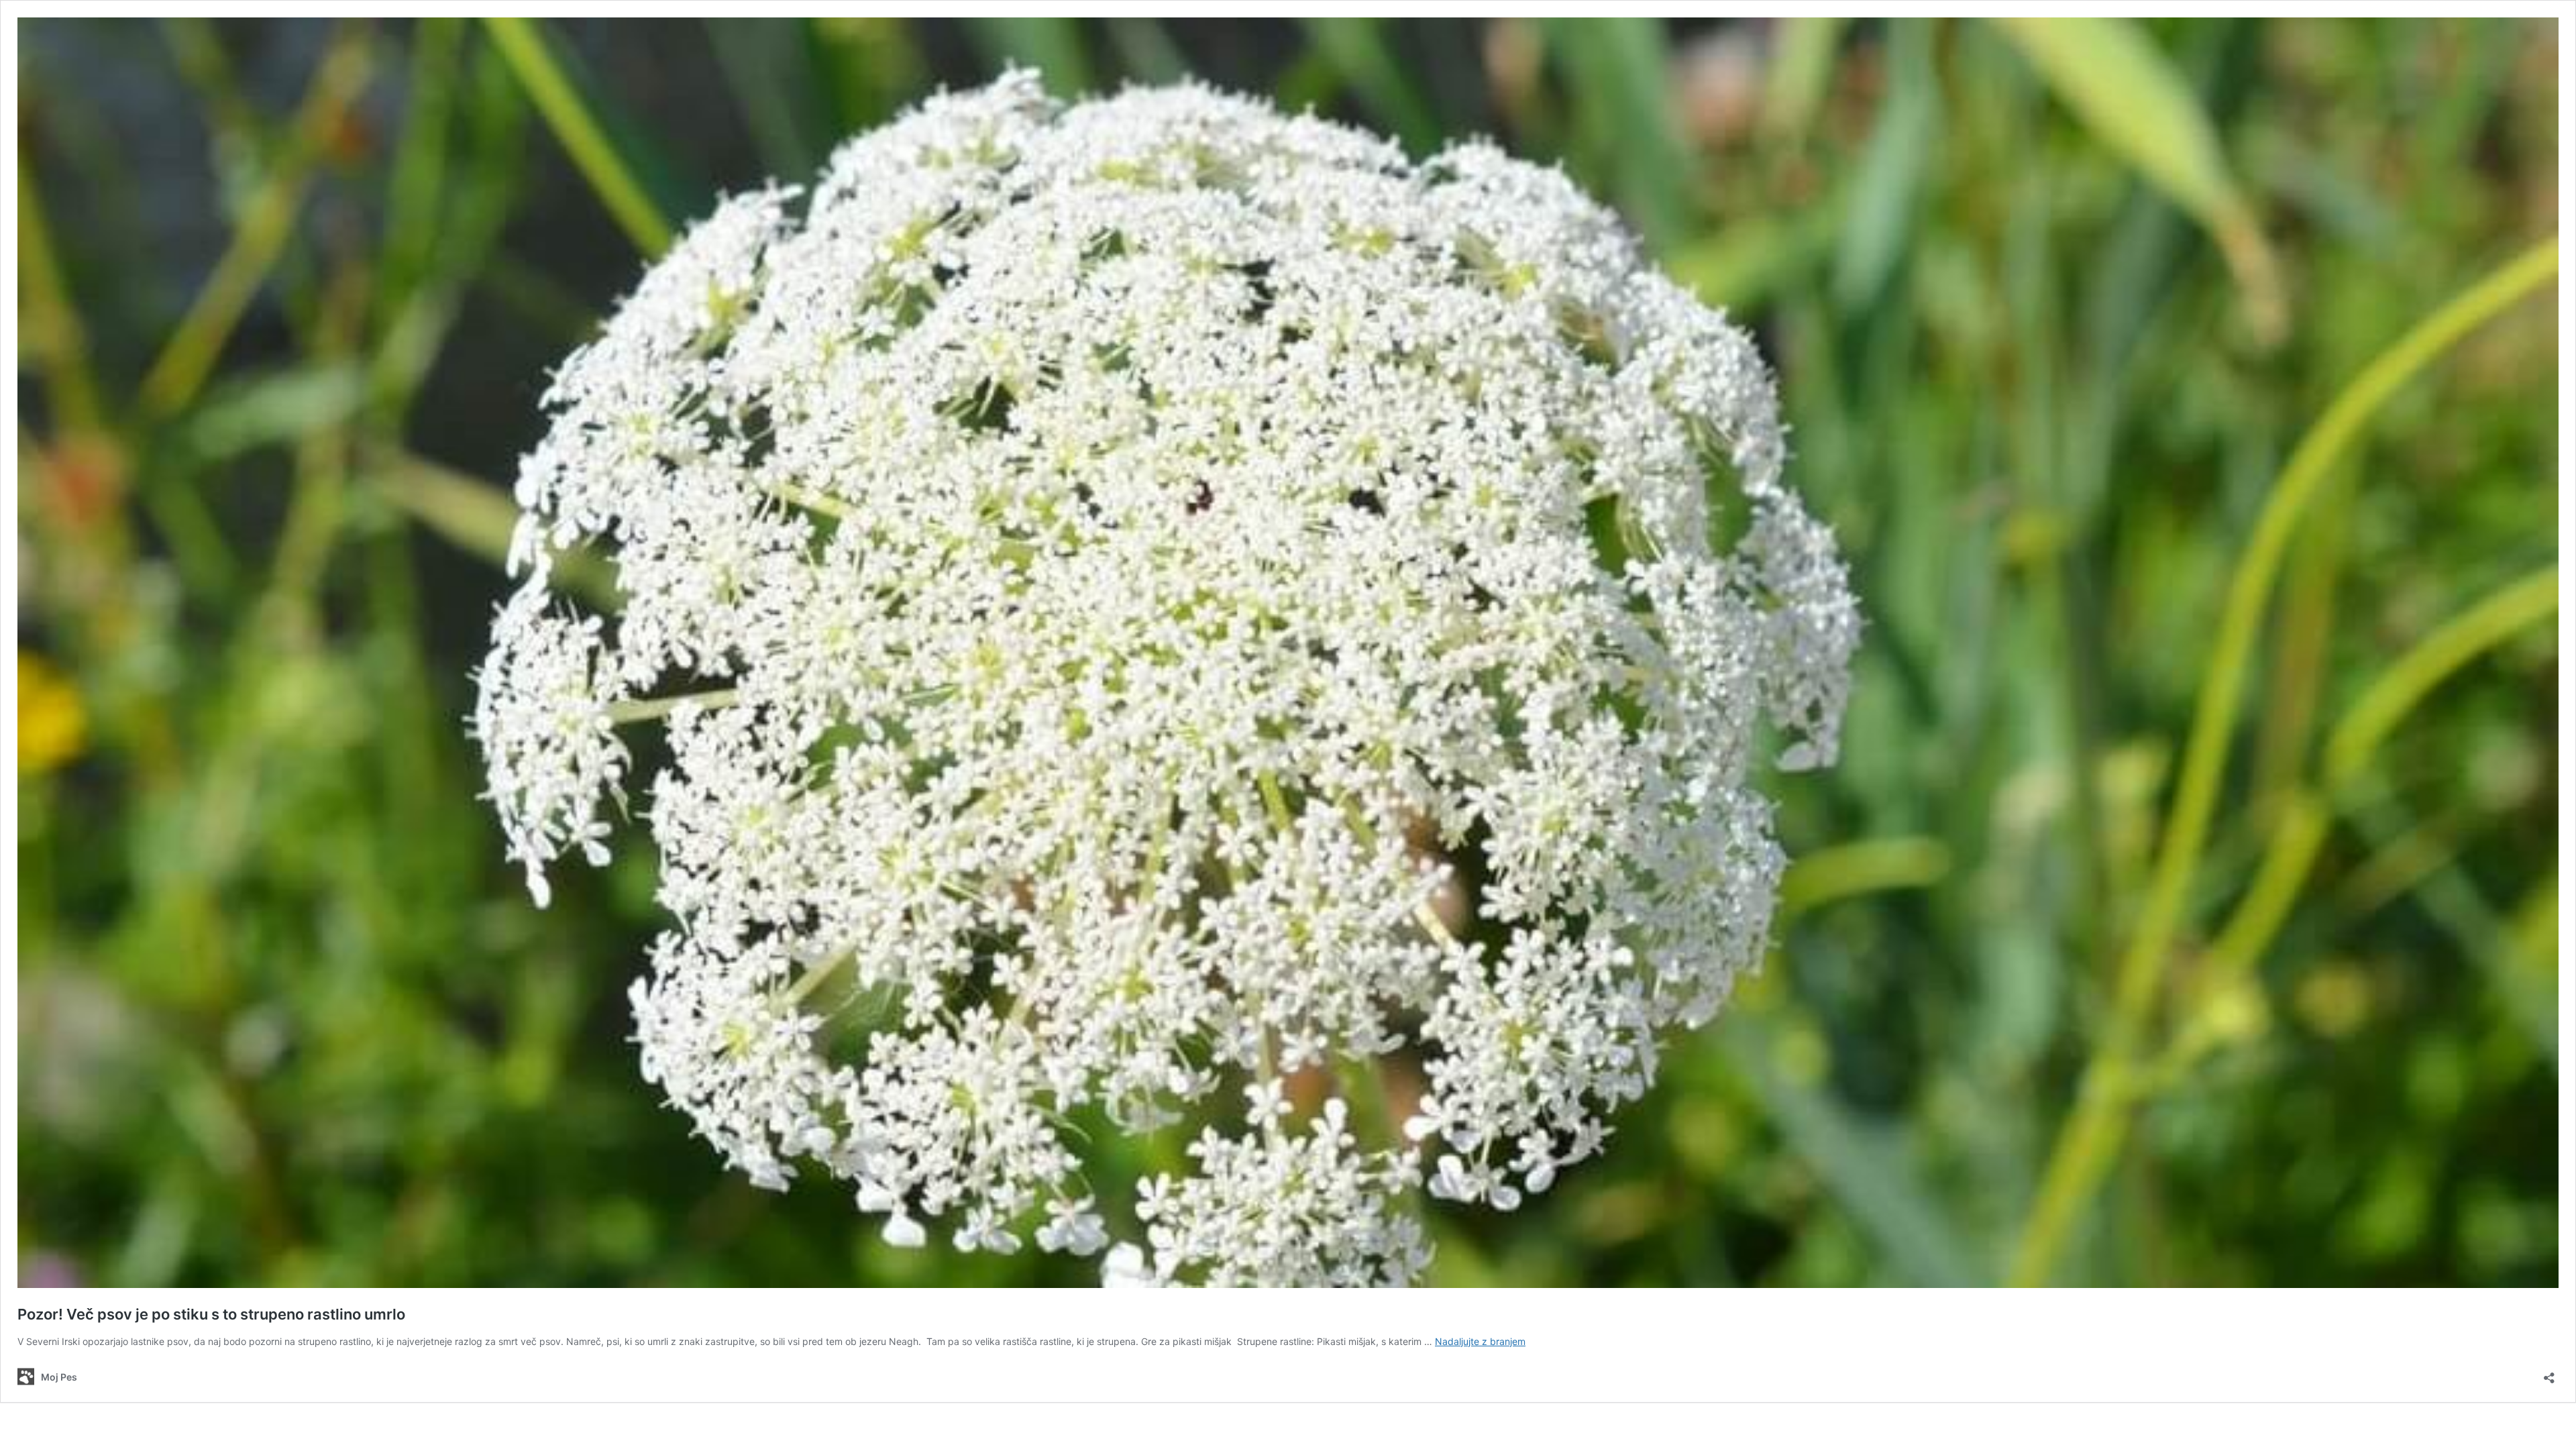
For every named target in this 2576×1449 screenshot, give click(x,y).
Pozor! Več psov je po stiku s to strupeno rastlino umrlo (211, 1314)
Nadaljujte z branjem (1480, 1341)
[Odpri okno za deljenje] (2549, 1374)
